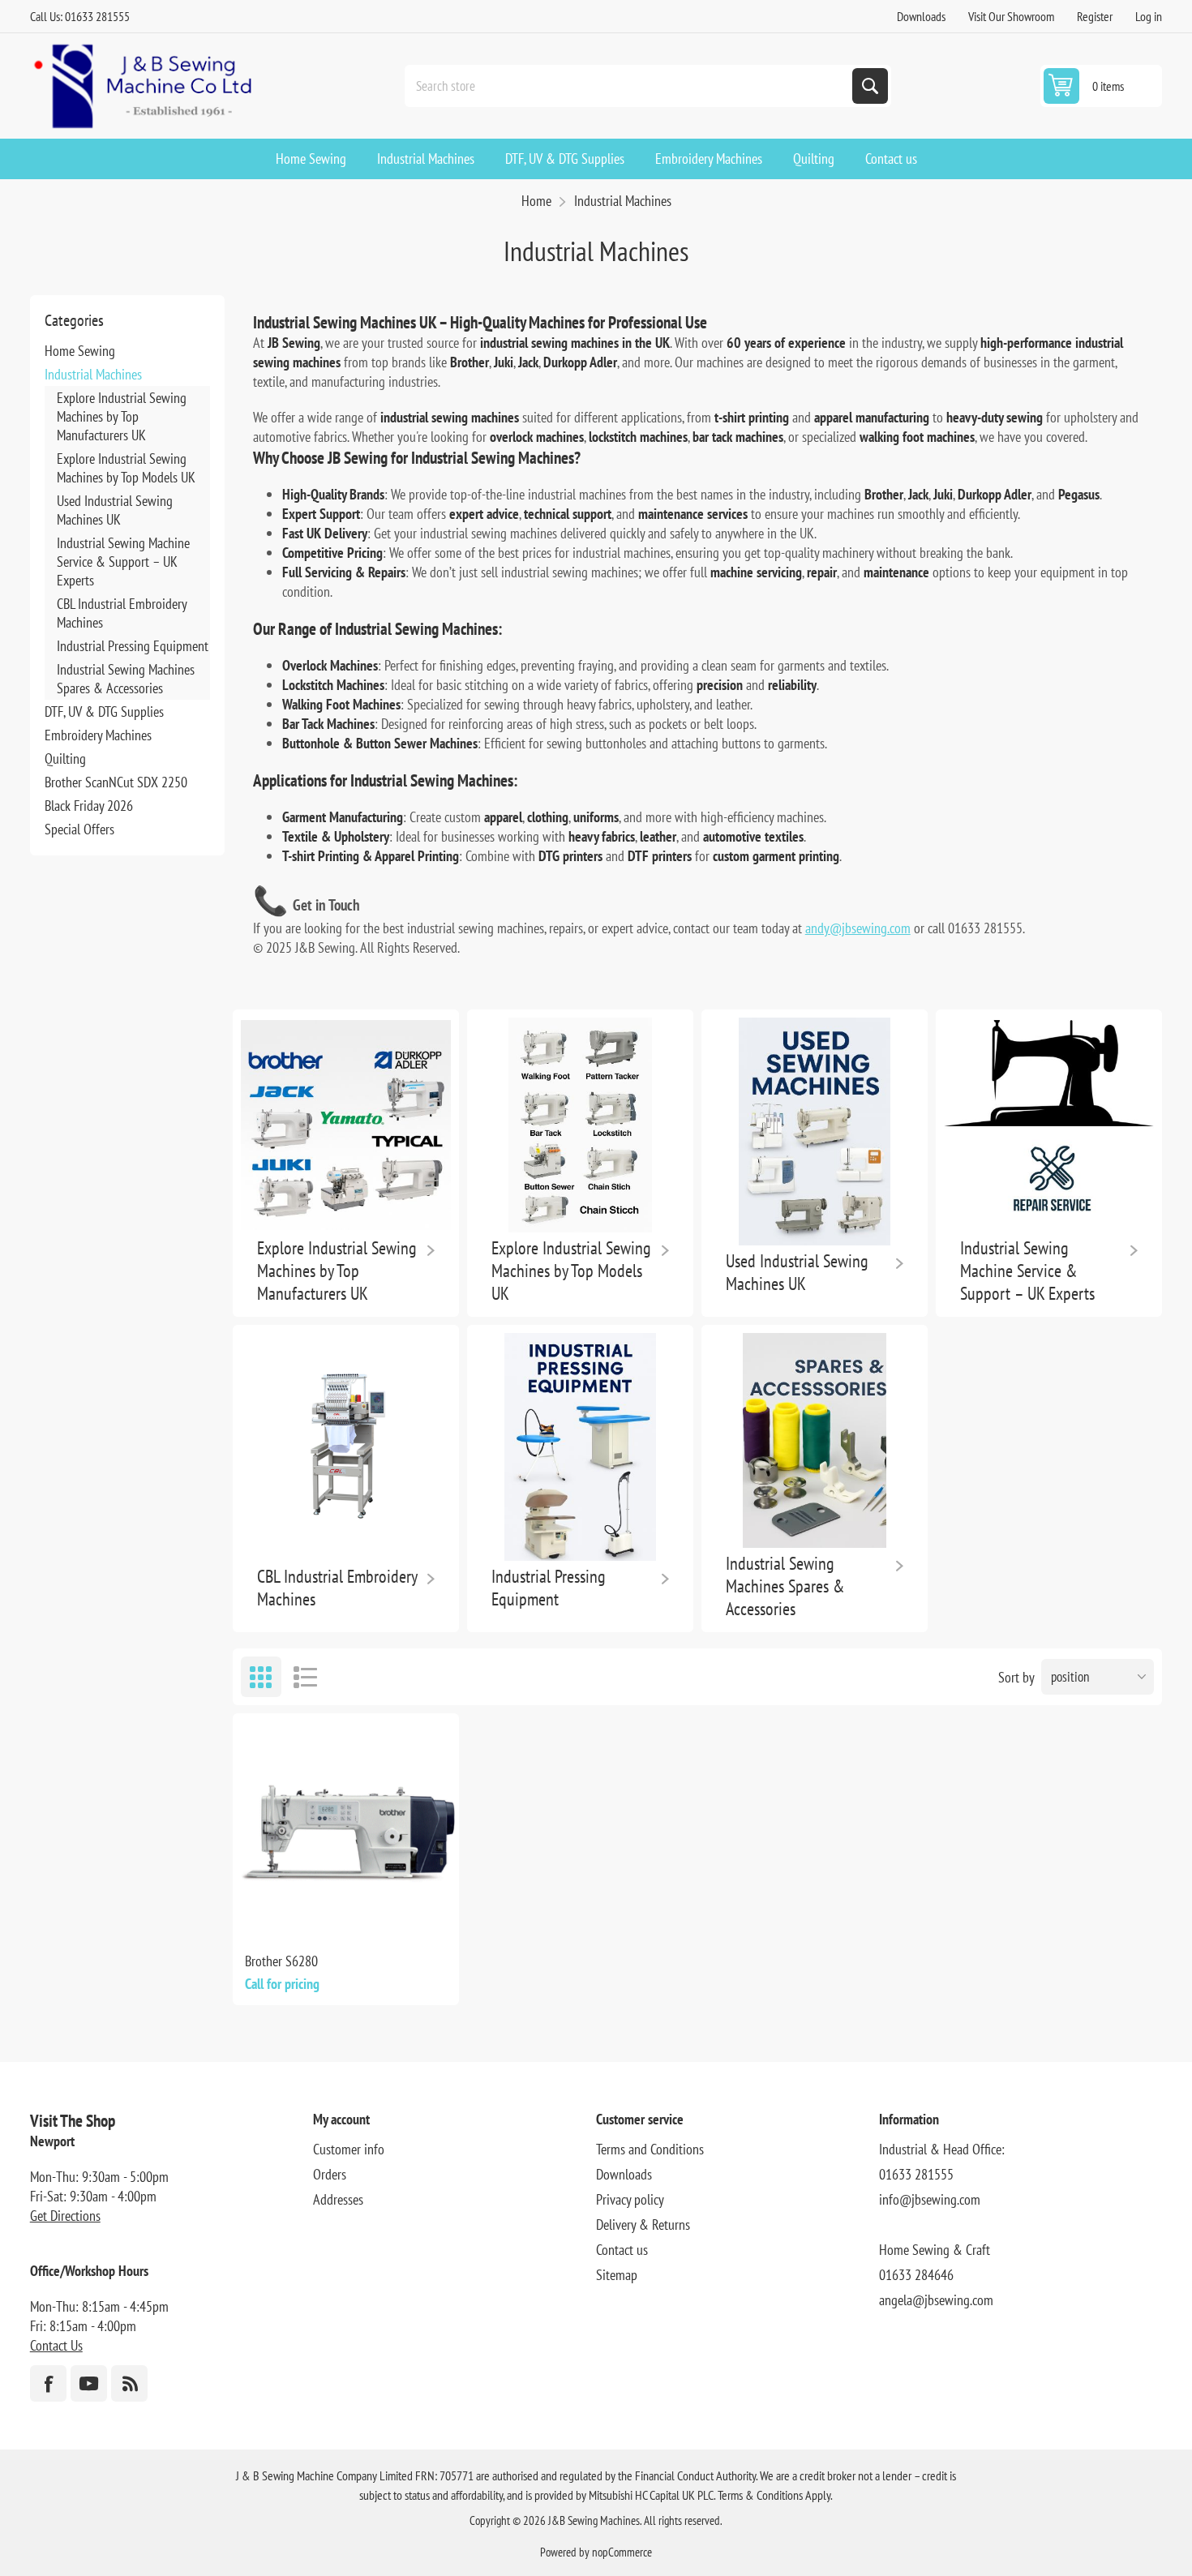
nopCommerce (622, 2552)
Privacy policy (630, 2199)
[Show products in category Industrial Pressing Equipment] (580, 1447)
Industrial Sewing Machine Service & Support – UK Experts (123, 561)
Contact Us (56, 2345)
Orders (330, 2174)
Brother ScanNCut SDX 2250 (116, 782)
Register (1095, 16)
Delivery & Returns (643, 2225)
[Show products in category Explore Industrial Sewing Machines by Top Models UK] (580, 1125)
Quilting (65, 759)
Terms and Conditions (650, 2149)
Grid (261, 1677)
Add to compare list (345, 1914)
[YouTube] (89, 2383)
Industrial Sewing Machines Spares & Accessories (126, 679)
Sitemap (617, 2275)
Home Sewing (80, 351)
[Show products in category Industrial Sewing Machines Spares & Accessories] (815, 1440)
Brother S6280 (281, 1961)
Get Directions (65, 2216)
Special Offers (79, 829)
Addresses (338, 2199)
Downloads (921, 16)
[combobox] (630, 86)
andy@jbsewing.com (858, 928)
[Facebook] (48, 2383)
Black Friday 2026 (89, 806)
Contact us (622, 2250)
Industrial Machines (93, 374)
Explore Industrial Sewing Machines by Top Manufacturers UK (122, 416)
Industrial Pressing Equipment (133, 646)
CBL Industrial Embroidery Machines (122, 613)
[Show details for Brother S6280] (346, 1826)
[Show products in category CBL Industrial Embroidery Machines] (346, 1447)
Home (536, 201)
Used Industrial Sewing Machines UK (115, 510)
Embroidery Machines (98, 735)
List (306, 1677)
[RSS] (129, 2383)
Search (870, 86)
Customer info (349, 2149)
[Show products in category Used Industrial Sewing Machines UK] (815, 1132)
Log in (1149, 16)
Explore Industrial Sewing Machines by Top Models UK (126, 468)
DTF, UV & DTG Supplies (104, 712)
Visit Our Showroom (1011, 16)
